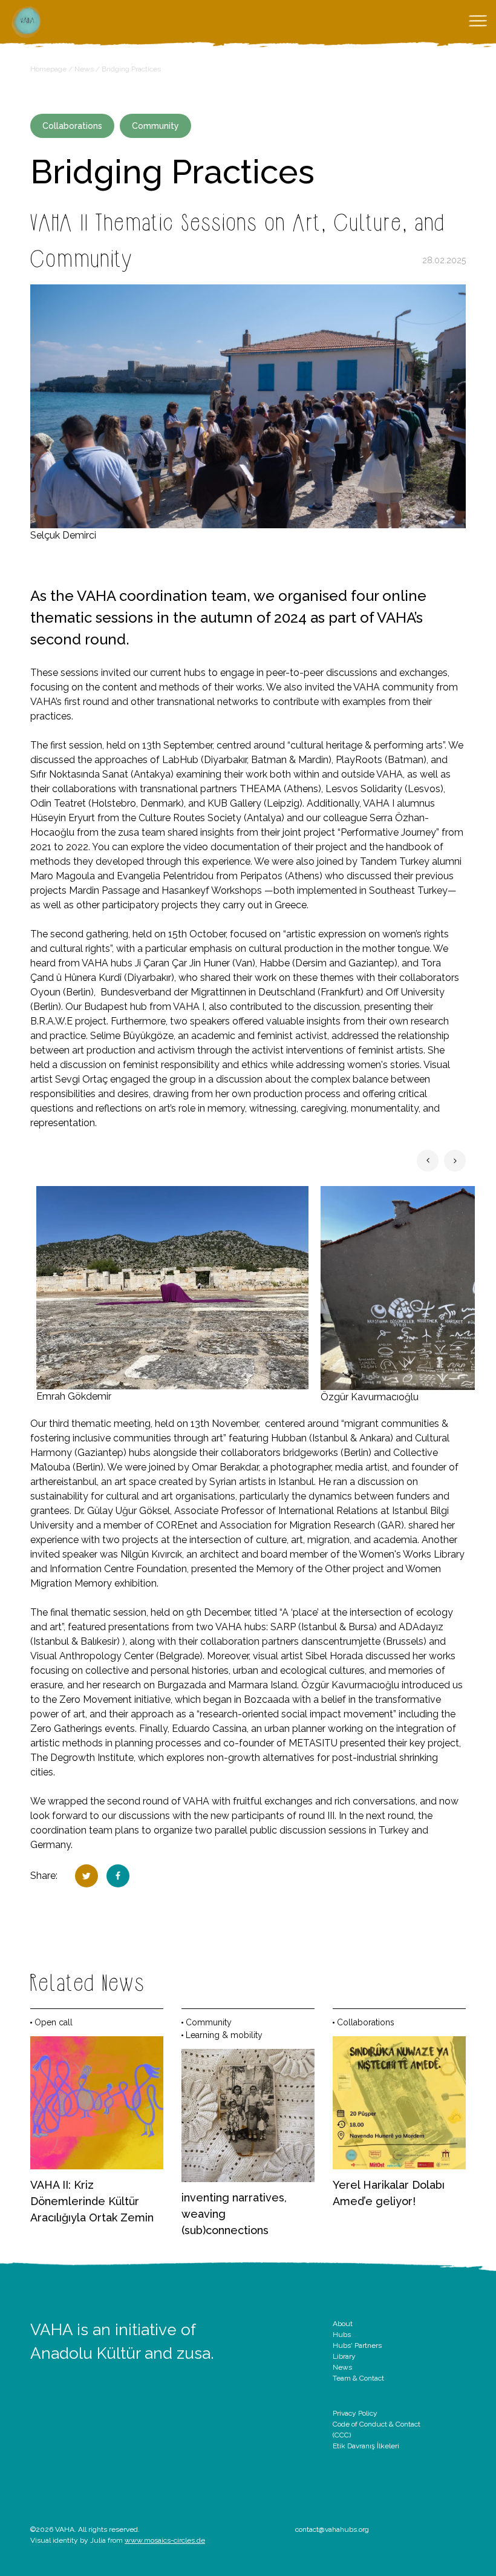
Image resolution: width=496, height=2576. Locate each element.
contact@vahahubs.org (332, 2529)
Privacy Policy (355, 2413)
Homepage (48, 69)
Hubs (342, 2335)
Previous (428, 1161)
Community (155, 126)
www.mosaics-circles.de (165, 2540)
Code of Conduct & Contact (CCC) (377, 2430)
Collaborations (72, 126)
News (84, 69)
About (343, 2324)
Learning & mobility (224, 2035)
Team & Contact (358, 2378)
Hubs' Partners (357, 2345)
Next (455, 1161)
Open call (54, 2022)
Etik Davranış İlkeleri (366, 2446)
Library (344, 2356)
